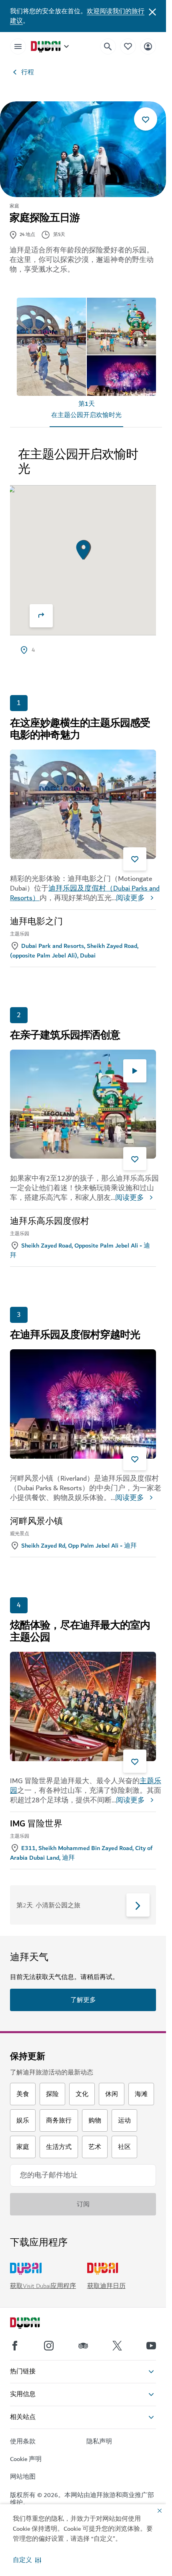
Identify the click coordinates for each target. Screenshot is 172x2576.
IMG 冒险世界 (36, 1824)
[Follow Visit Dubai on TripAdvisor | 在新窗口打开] (83, 2346)
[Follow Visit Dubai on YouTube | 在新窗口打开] (151, 2346)
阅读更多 (130, 898)
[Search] (108, 46)
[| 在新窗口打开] (49, 2346)
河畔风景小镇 (36, 1522)
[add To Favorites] (146, 119)
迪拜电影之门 (36, 922)
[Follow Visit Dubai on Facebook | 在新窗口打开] (15, 2346)
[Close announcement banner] (152, 11)
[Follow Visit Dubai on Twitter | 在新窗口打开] (117, 2346)
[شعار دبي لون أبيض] (34, 2324)
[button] (27, 2560)
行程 (28, 72)
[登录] (148, 46)
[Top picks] (128, 46)
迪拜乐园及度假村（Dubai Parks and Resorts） (85, 893)
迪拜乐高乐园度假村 (50, 1221)
